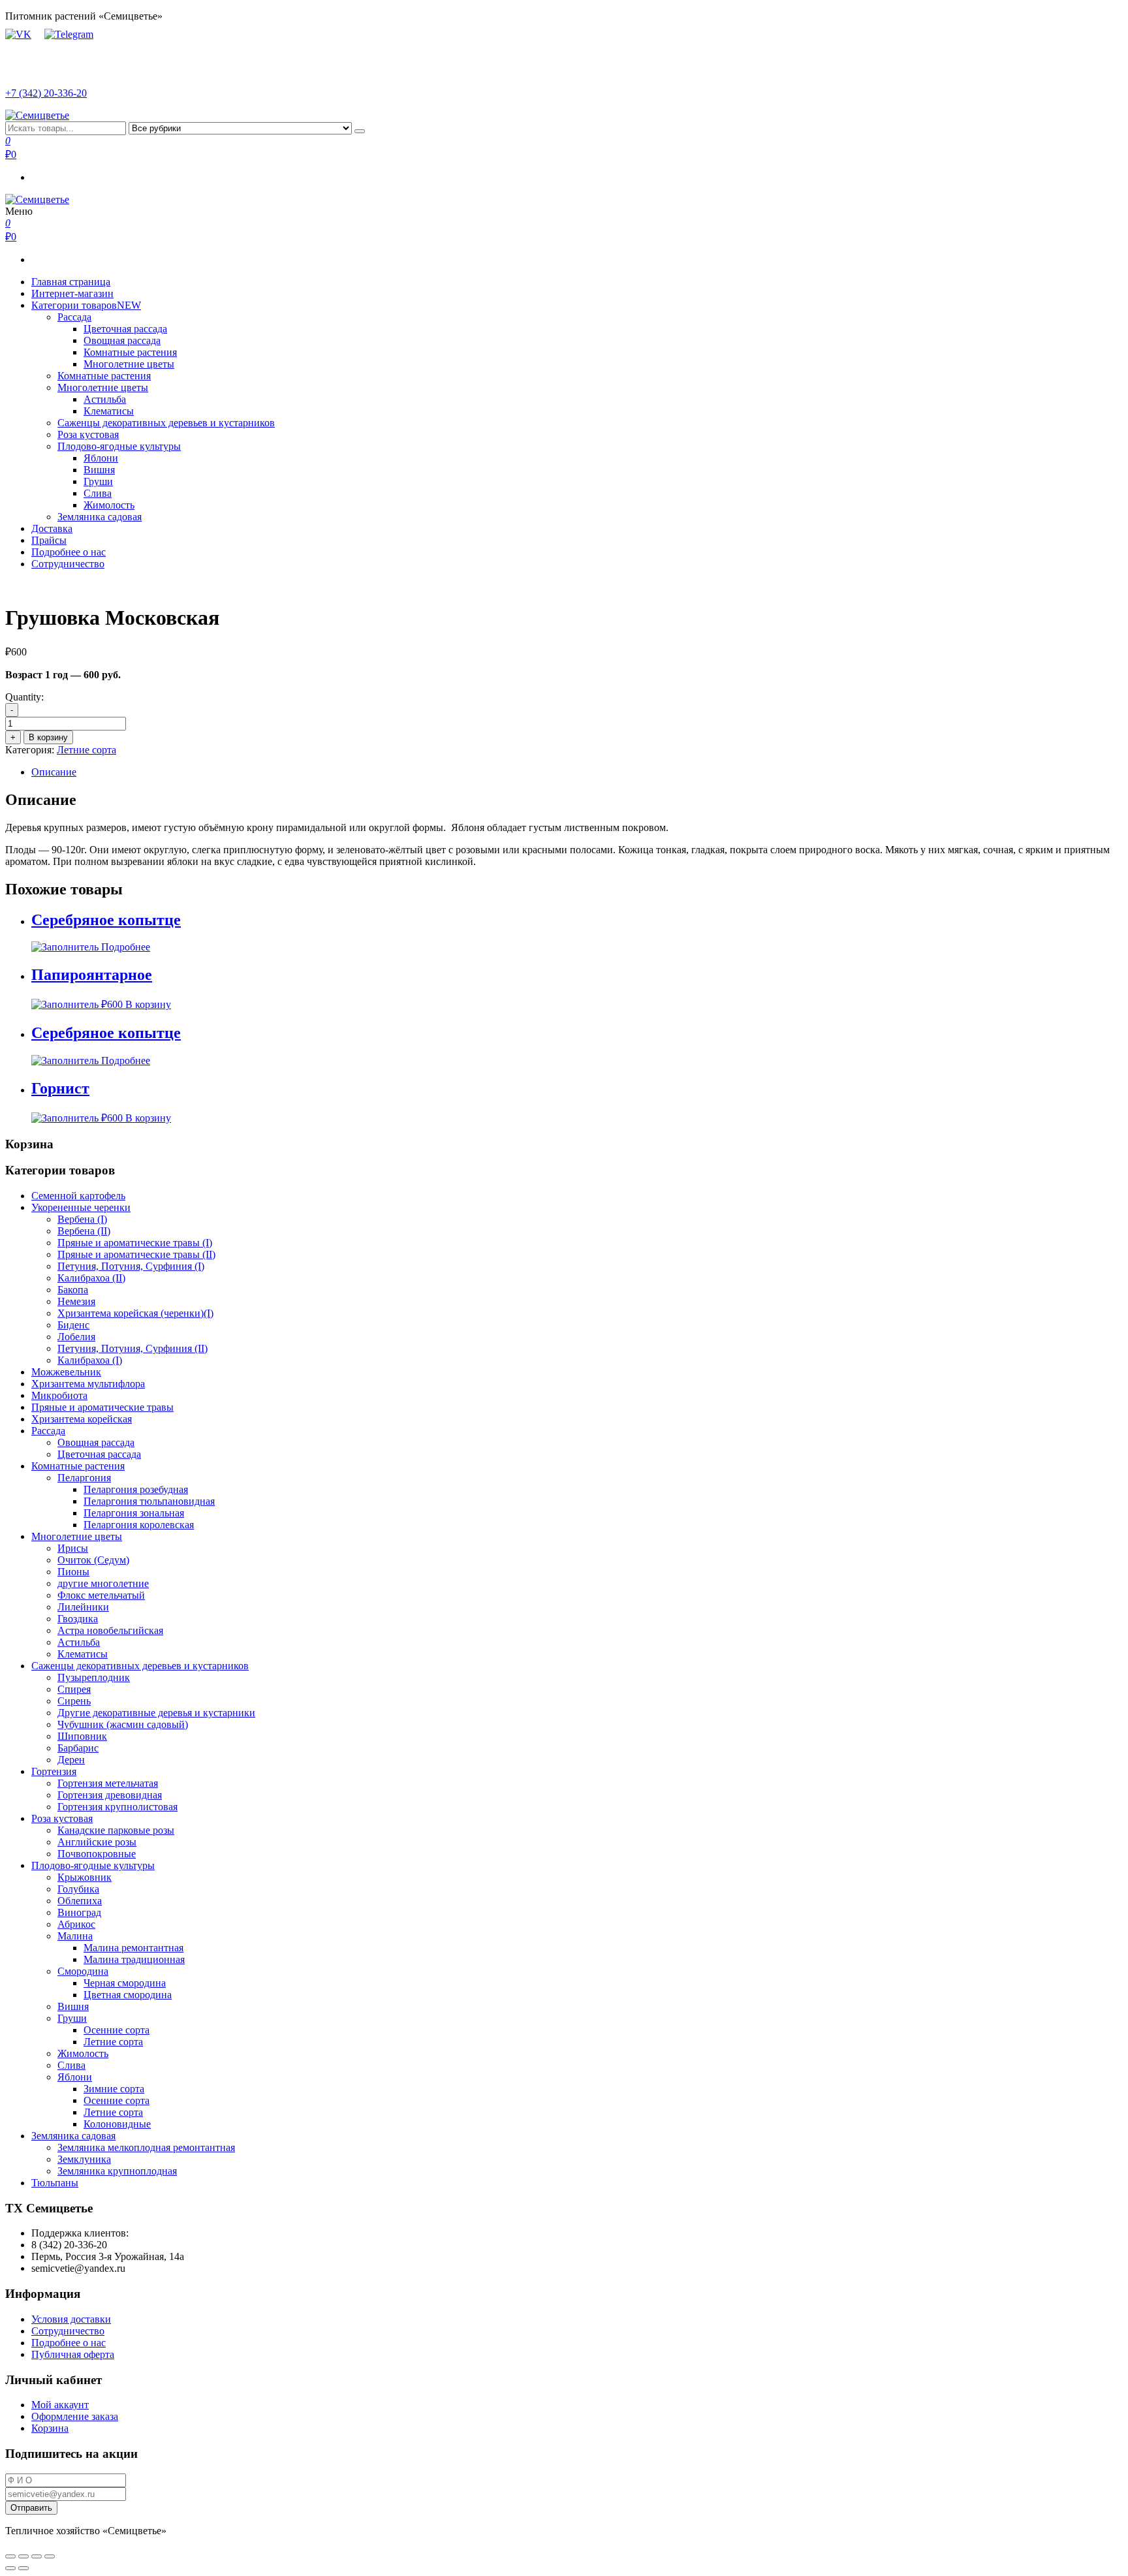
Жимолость (109, 505)
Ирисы (73, 1548)
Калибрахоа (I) (90, 1360)
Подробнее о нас (69, 552)
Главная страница (71, 282)
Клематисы (109, 411)
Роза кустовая (88, 434)
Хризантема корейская (82, 1419)
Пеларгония (84, 1478)
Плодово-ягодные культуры (119, 446)
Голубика (78, 1889)
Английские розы (97, 1842)
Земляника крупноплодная (117, 2171)
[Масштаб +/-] (50, 2556)
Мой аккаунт (60, 2405)
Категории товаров (86, 305)
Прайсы (49, 540)
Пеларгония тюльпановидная (149, 1501)
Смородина (83, 1971)
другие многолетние (103, 1583)
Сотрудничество (68, 564)
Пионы (73, 1572)
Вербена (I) (82, 1219)
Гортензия (54, 1771)
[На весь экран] (37, 2556)
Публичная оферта (73, 2354)
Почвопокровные (97, 1854)
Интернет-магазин (72, 293)
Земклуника (84, 2159)
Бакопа (73, 1290)
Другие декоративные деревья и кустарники (156, 1713)
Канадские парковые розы (116, 1830)
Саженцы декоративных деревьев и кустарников (166, 423)
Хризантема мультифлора (88, 1384)
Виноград (79, 1912)
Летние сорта (86, 750)
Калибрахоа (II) (91, 1278)
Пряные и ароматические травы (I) (135, 1243)
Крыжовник (85, 1877)
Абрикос (76, 1924)
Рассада (74, 317)
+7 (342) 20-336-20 (46, 93)
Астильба (105, 399)
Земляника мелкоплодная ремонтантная (146, 2147)
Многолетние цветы (129, 364)
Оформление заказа (75, 2416)
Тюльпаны (55, 2183)
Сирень (74, 1701)
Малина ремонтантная (133, 1948)
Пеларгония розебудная (136, 1489)
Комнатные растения (130, 352)
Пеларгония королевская (139, 1525)
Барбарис (78, 1748)
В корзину (48, 737)
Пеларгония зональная (134, 1513)
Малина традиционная (134, 1959)
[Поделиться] (23, 2556)
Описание (54, 772)
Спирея (74, 1689)
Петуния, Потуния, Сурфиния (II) (133, 1348)
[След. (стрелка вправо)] (23, 2568)
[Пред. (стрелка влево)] (10, 2568)
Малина (75, 1936)
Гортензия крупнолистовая (117, 1807)
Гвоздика (78, 1619)
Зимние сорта (114, 2089)
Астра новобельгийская (110, 1630)
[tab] (577, 772)
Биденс (73, 1325)
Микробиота (59, 1395)
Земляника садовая (100, 517)
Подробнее (126, 947)
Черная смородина (125, 1983)
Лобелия (76, 1337)
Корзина (50, 2428)
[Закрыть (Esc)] (10, 2556)
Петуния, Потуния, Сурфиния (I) (131, 1266)
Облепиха (80, 1901)
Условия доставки (71, 2319)
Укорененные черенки (81, 1207)
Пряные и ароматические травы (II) (136, 1254)
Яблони (101, 458)
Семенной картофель (78, 1196)
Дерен (71, 1760)
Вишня (99, 470)
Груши (98, 481)
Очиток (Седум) (93, 1560)
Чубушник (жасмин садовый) (123, 1724)
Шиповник (82, 1736)
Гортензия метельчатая (108, 1783)
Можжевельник (66, 1372)
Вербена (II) (84, 1231)
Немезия (76, 1301)
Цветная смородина (128, 1995)
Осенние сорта (117, 2030)
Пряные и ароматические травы (102, 1407)
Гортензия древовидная (110, 1795)
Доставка (52, 528)
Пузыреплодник (94, 1677)
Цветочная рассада (125, 329)
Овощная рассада (122, 340)
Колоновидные (117, 2124)
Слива (98, 493)
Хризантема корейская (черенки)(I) (135, 1313)
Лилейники (83, 1607)
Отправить (31, 2508)
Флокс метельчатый (101, 1595)
